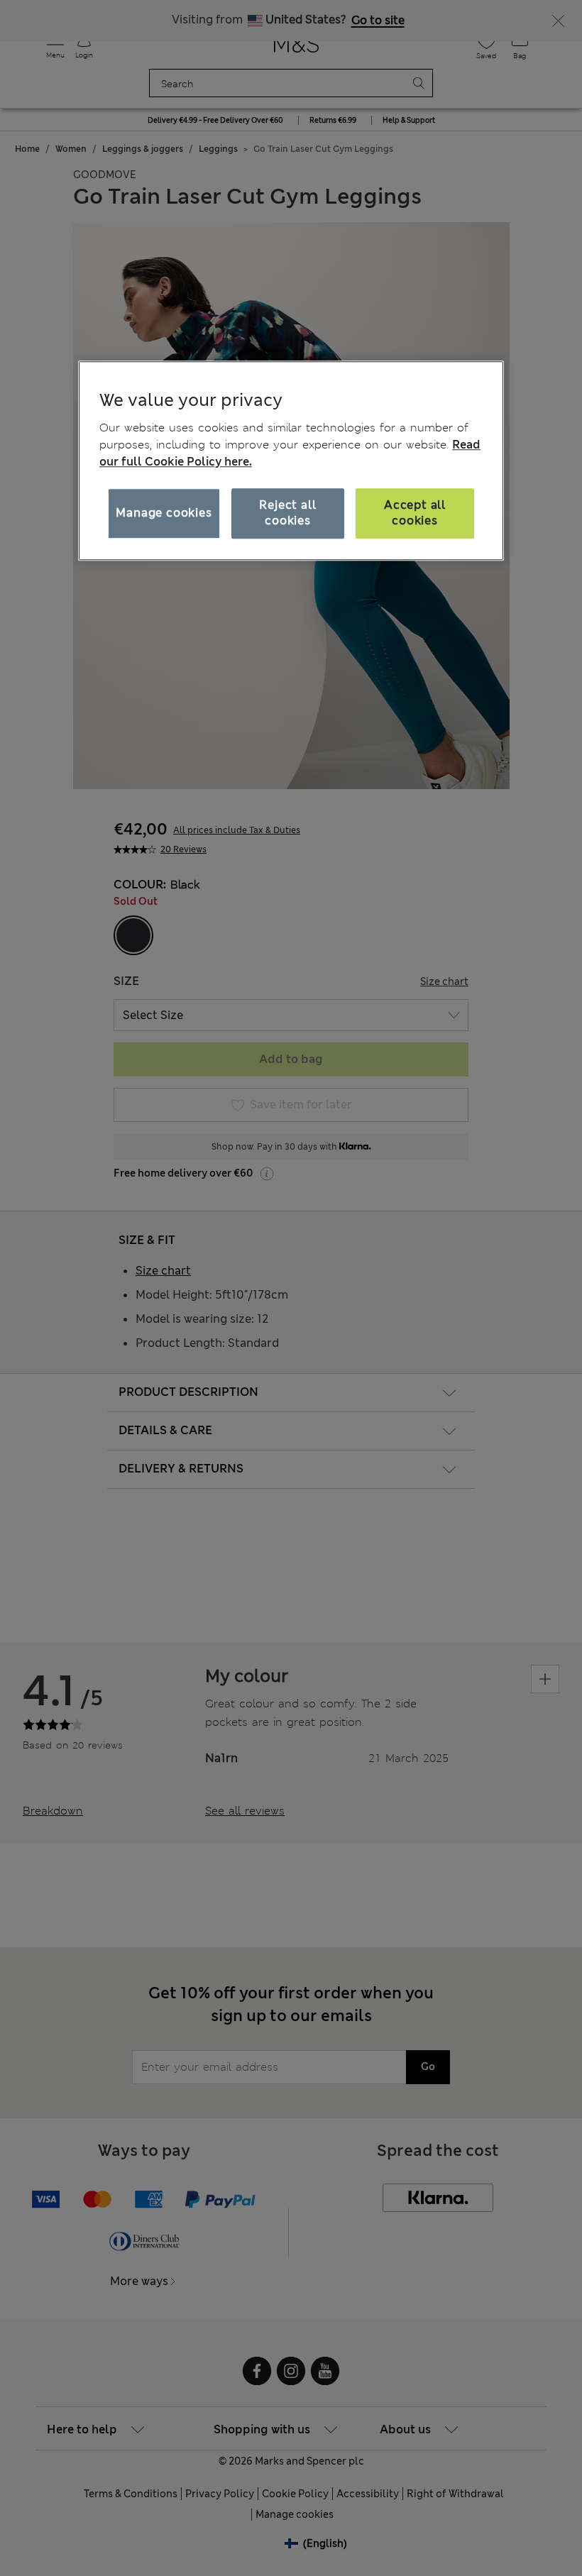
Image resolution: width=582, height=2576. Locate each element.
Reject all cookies (287, 513)
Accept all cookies (415, 513)
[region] (291, 461)
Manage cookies (164, 513)
